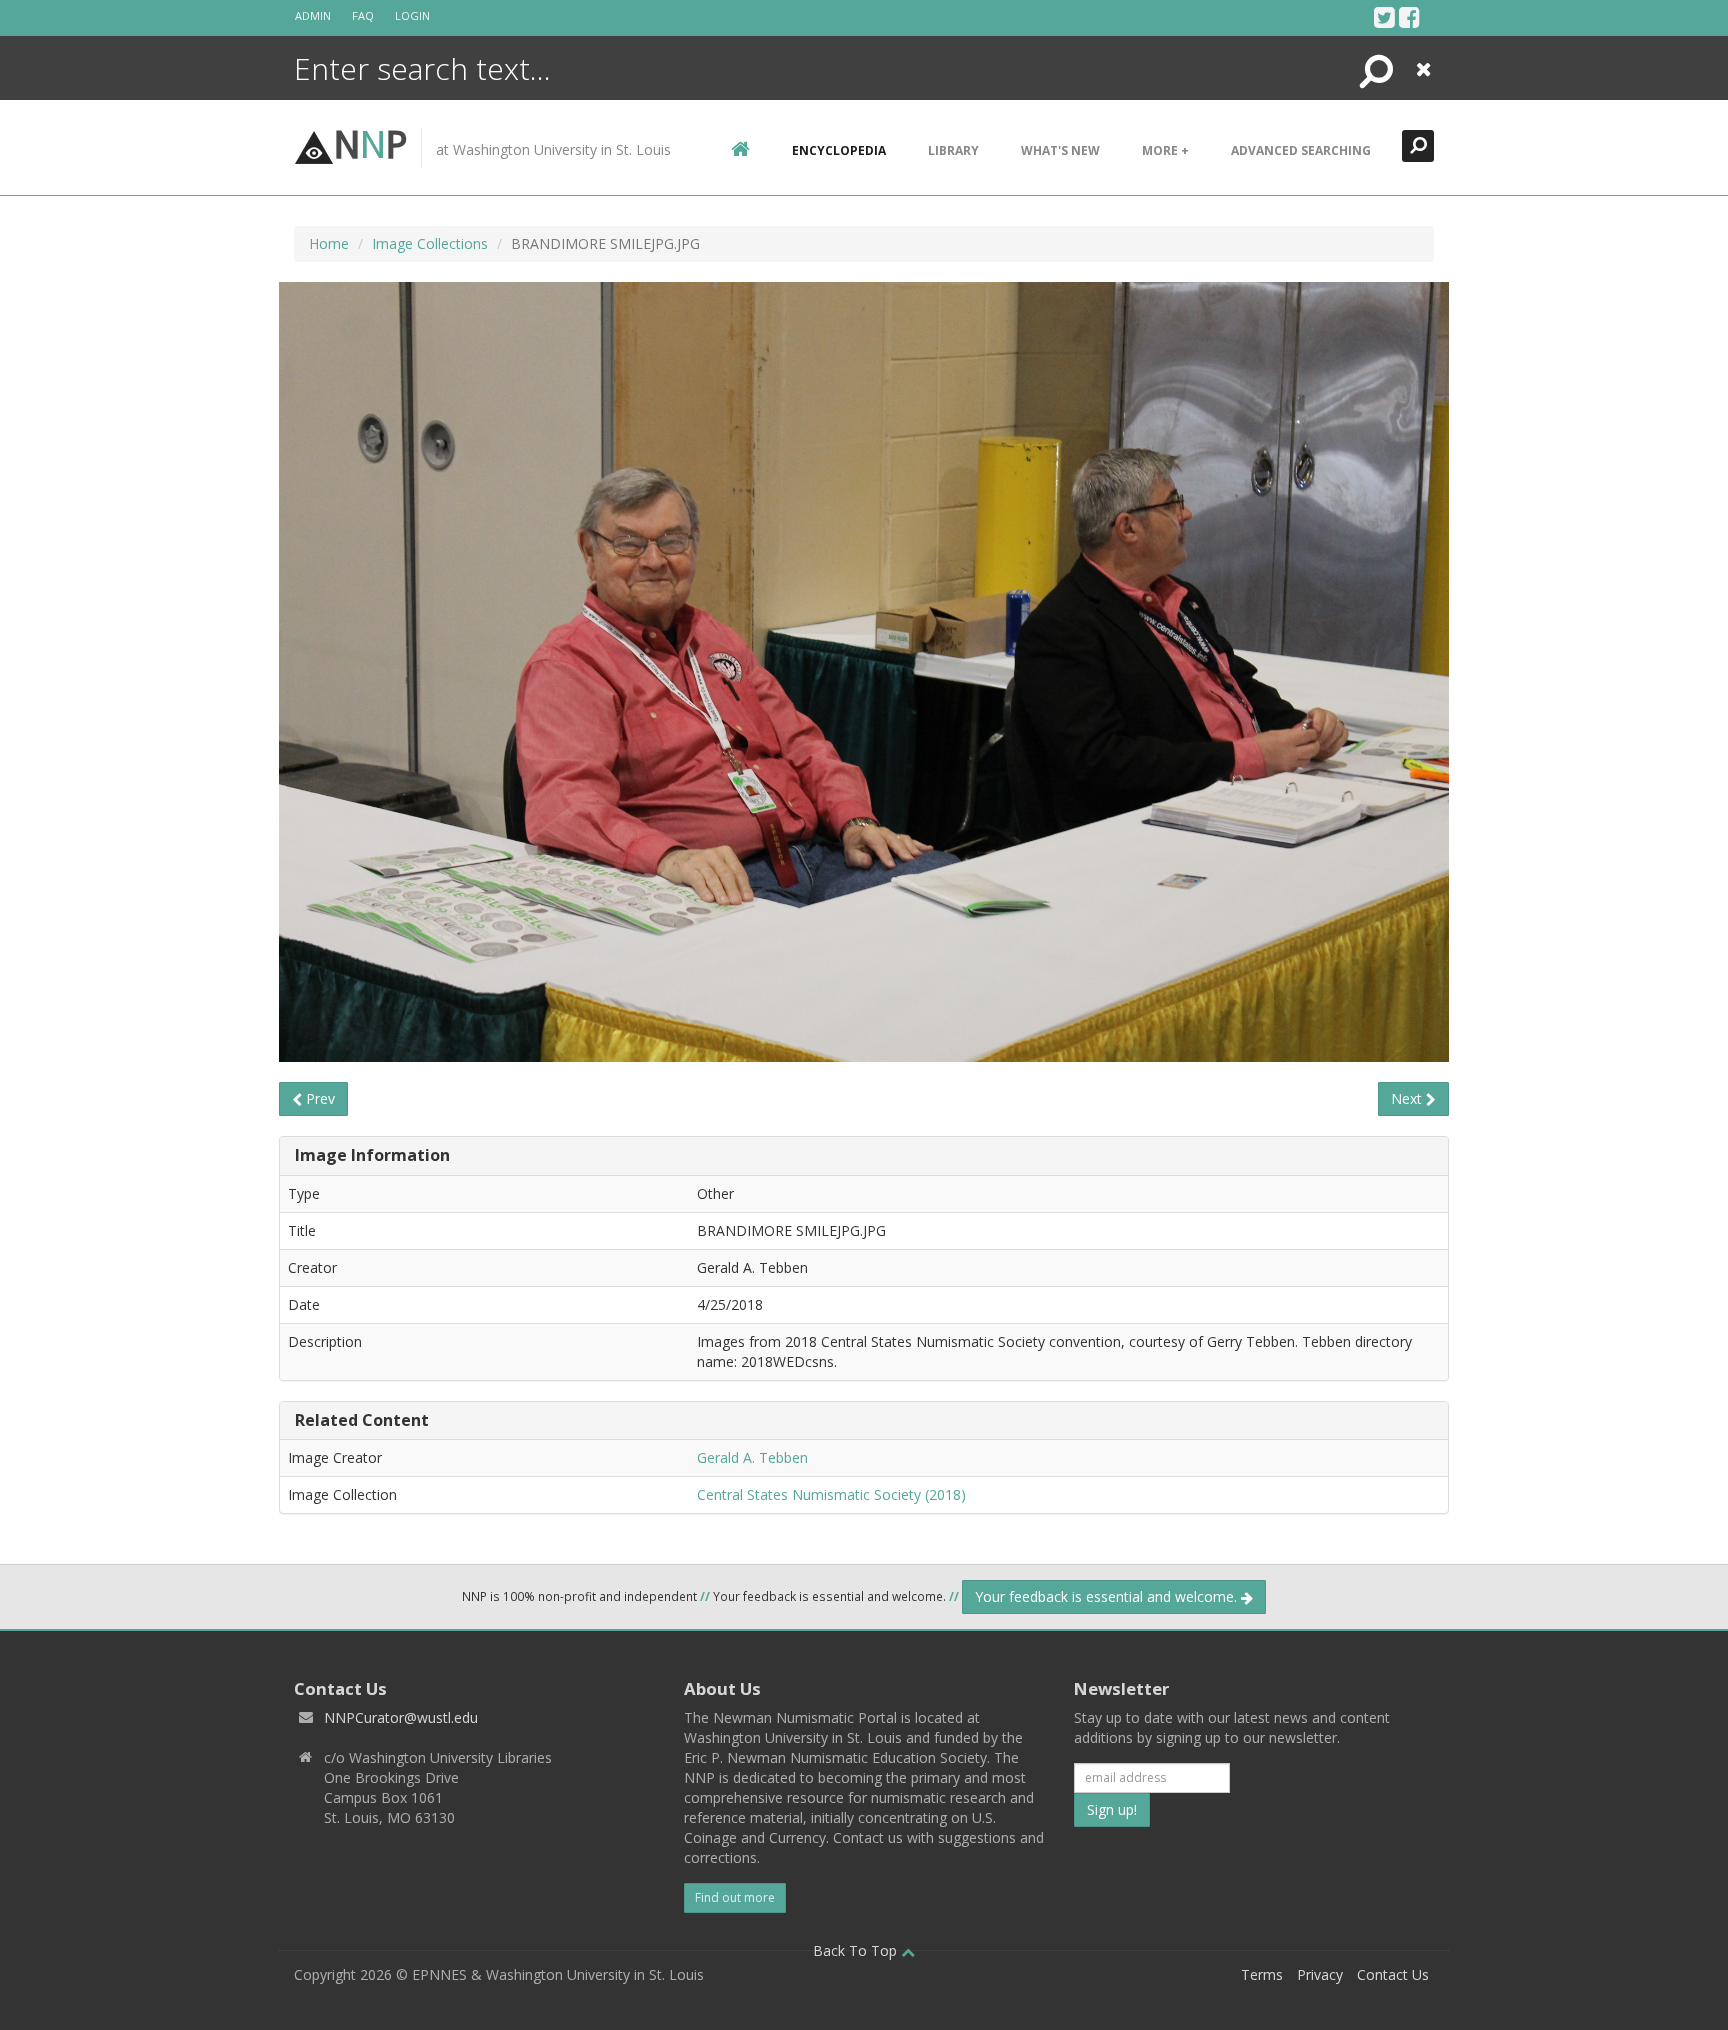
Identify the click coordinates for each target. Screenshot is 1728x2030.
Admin (313, 15)
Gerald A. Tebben (752, 1457)
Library (953, 150)
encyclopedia (839, 150)
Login (412, 15)
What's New (1060, 150)
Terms (1262, 1974)
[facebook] (1409, 17)
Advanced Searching (1301, 150)
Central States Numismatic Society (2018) (831, 1494)
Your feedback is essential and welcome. (1108, 1596)
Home (329, 243)
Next (1408, 1098)
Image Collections (430, 243)
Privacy (1320, 1974)
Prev (318, 1098)
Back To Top (857, 1950)
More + (1165, 150)
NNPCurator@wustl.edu (401, 1717)
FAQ (363, 15)
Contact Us (1393, 1974)
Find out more (735, 1897)
